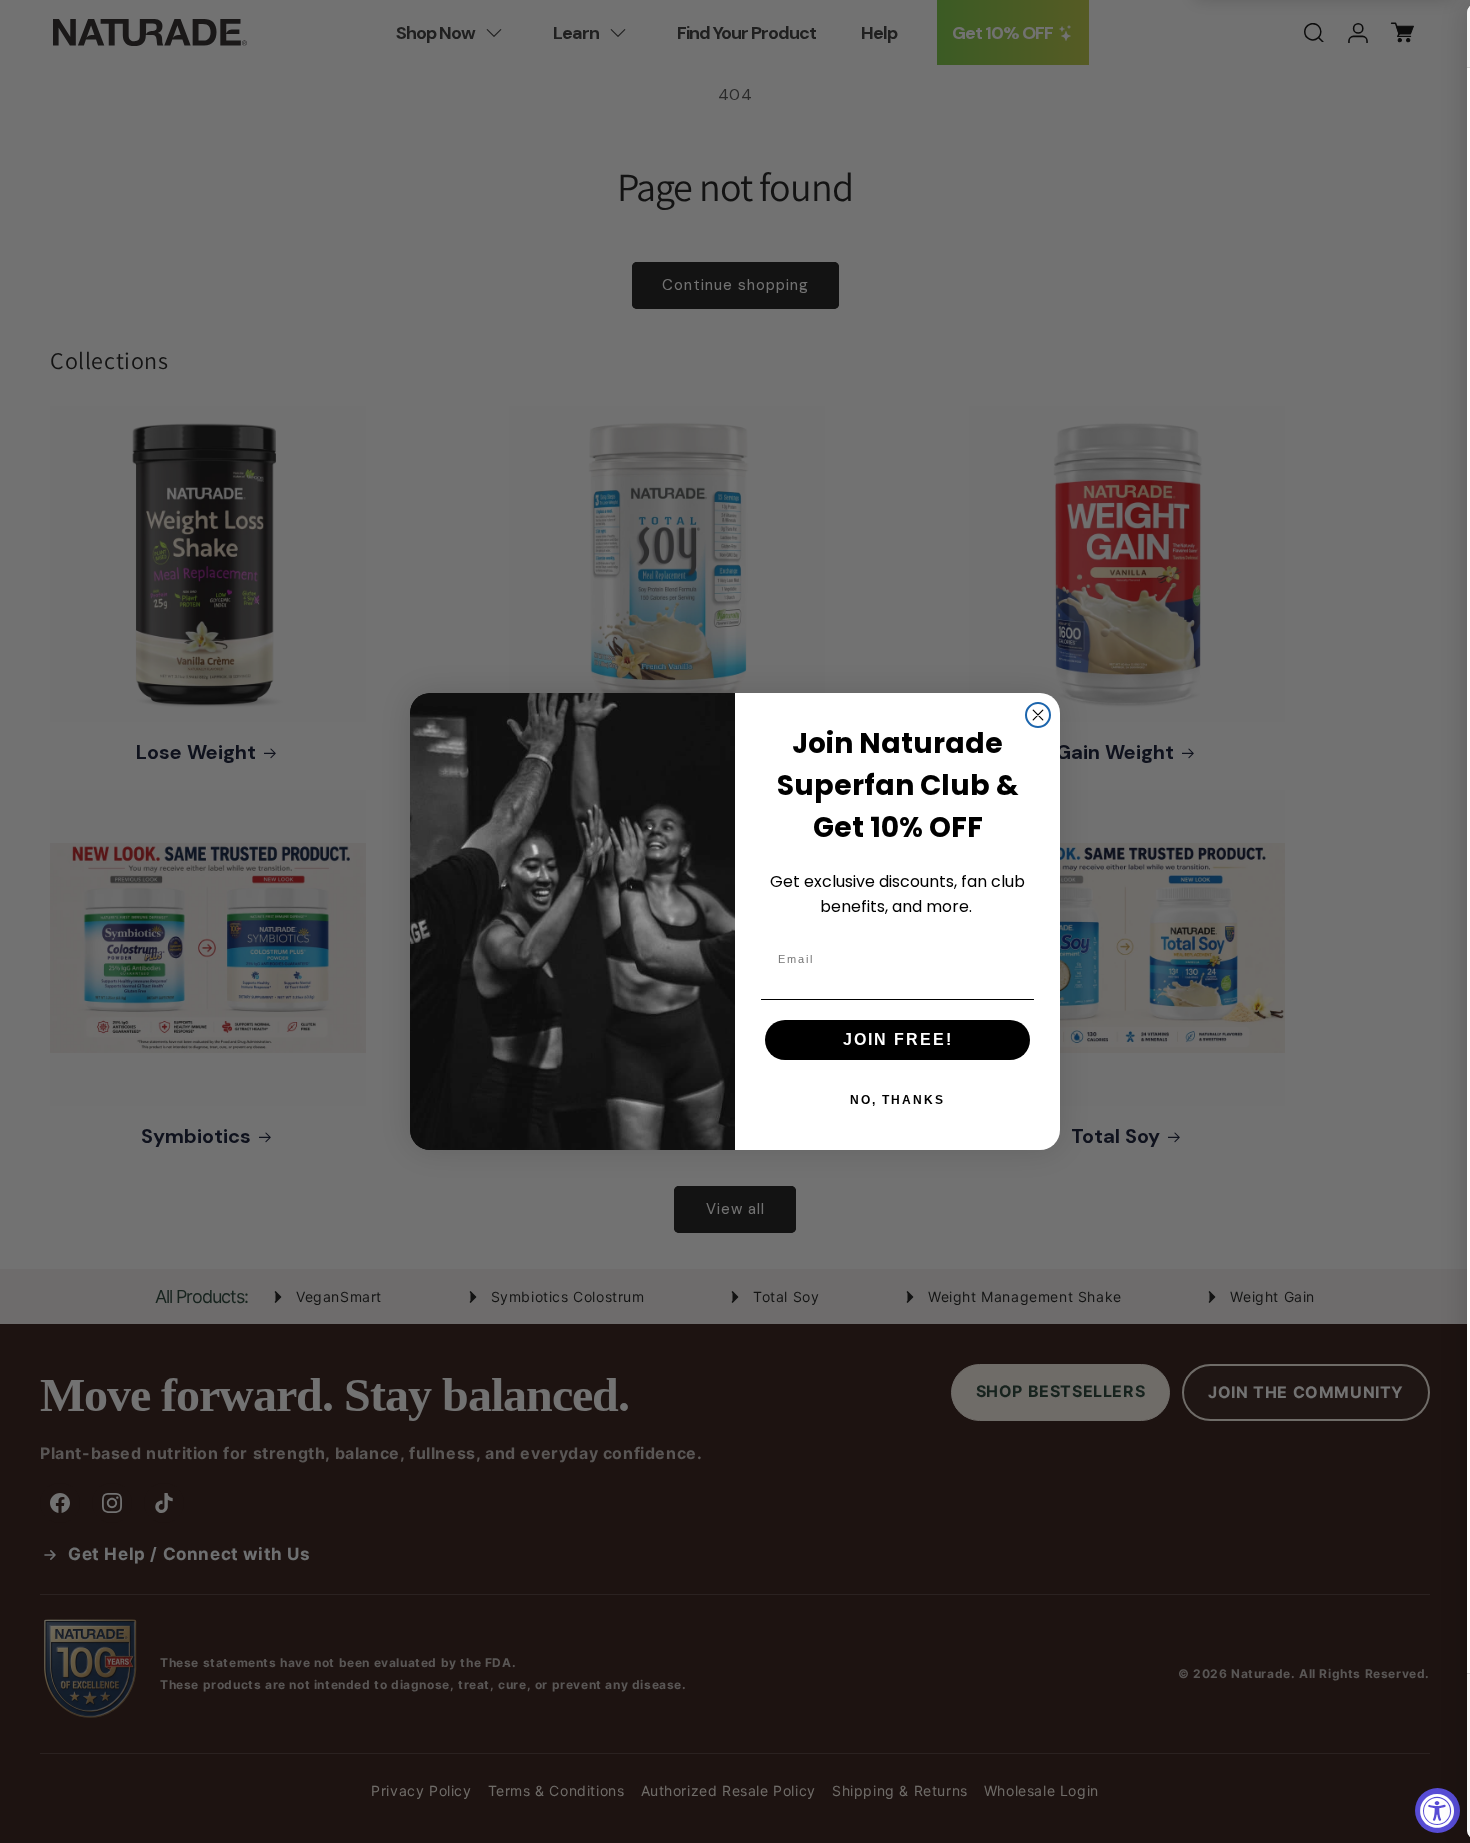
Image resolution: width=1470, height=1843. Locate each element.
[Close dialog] (1038, 715)
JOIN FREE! (898, 1039)
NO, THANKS (897, 1100)
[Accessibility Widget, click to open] (1437, 1810)
